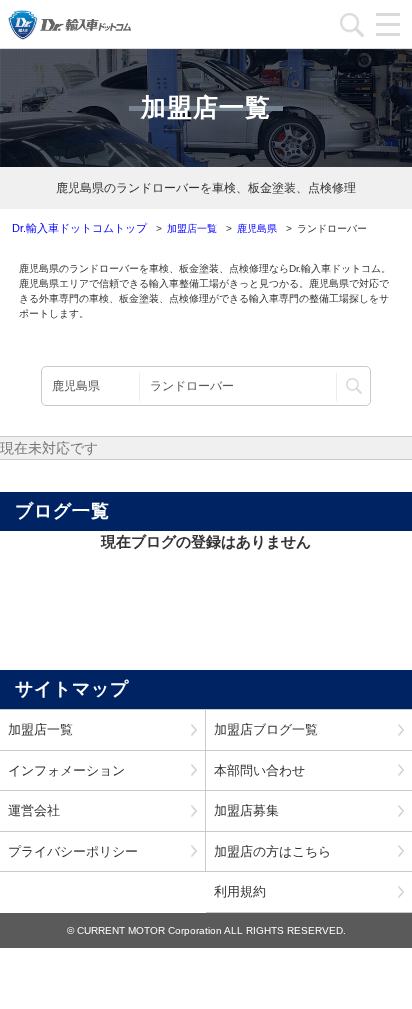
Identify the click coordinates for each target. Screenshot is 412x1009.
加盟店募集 (246, 810)
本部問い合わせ (259, 770)
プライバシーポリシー (73, 851)
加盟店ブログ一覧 (266, 729)
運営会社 (34, 810)
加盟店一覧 (40, 729)
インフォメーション (66, 770)
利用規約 (240, 891)
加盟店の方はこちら (272, 851)
